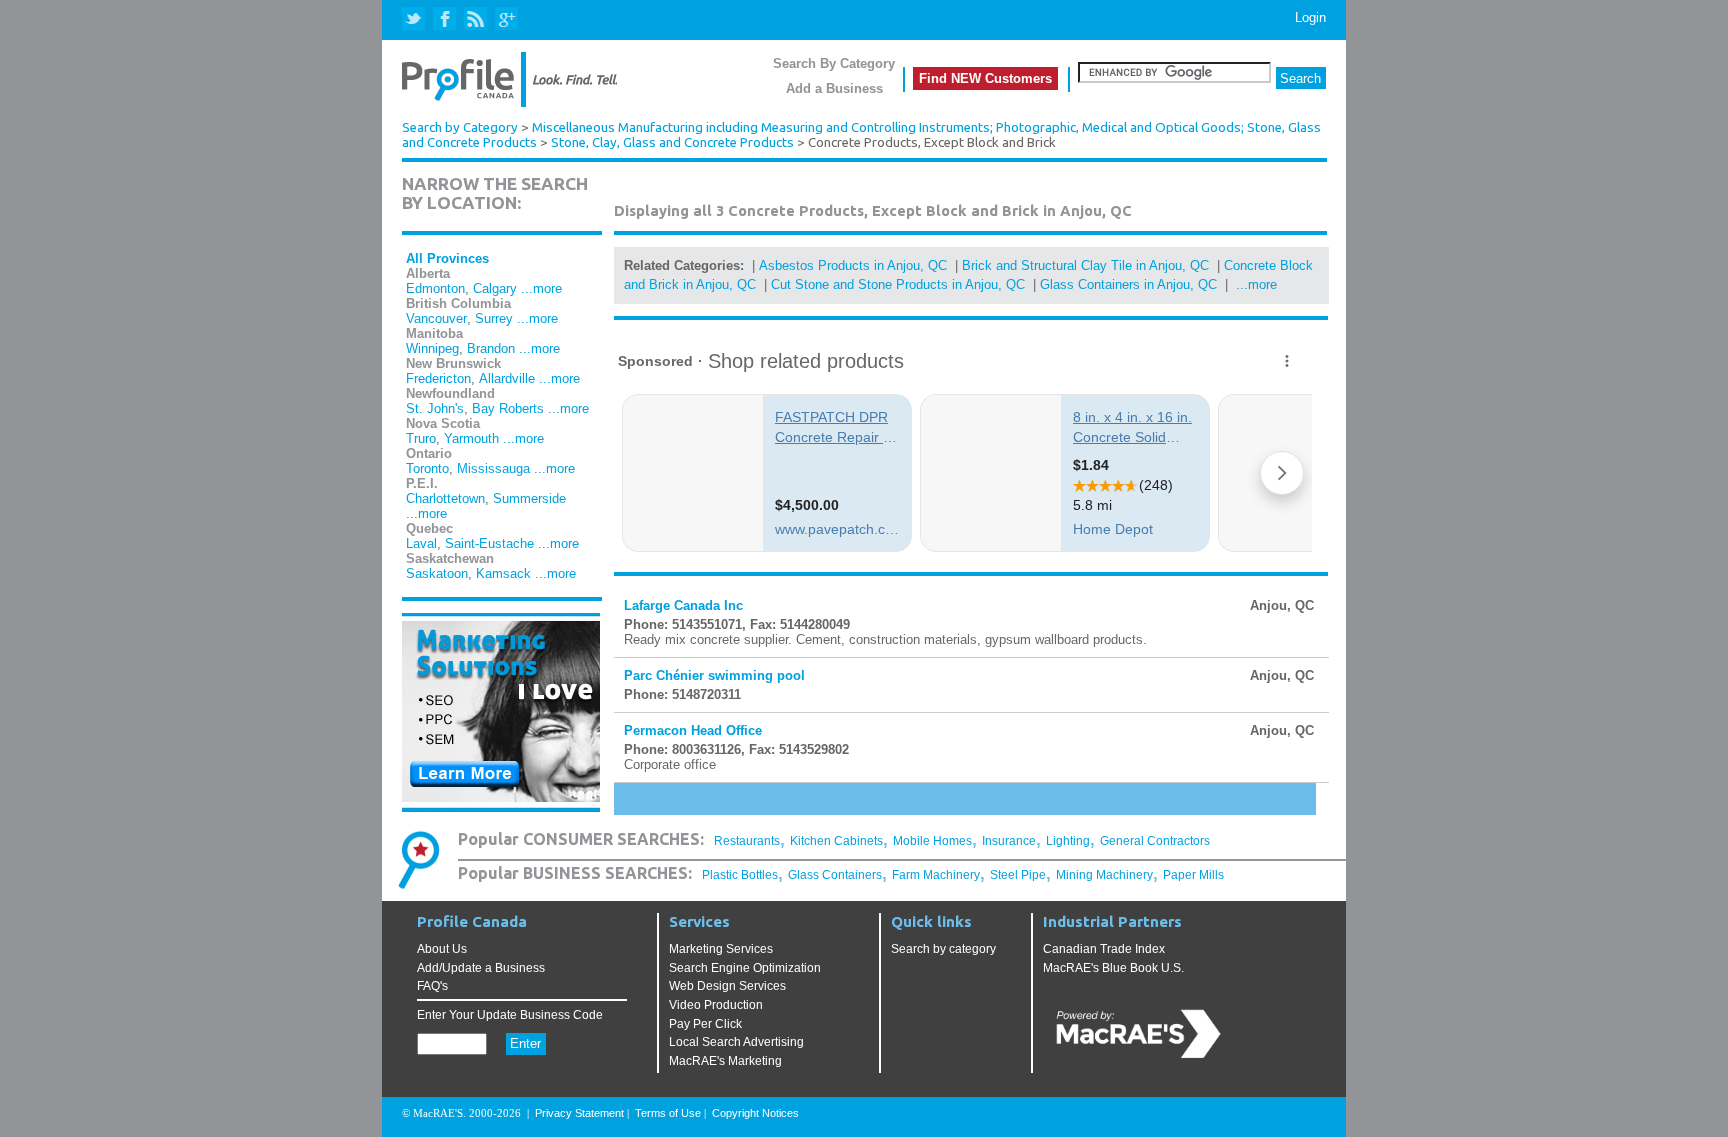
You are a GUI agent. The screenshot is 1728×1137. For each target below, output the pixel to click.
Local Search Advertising (736, 1042)
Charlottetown (445, 498)
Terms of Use (668, 1113)
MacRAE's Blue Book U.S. (1113, 968)
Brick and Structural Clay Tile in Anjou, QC (1085, 265)
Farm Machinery (936, 875)
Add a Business (834, 88)
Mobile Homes (932, 841)
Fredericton (438, 378)
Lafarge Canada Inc (683, 605)
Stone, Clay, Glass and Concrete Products (672, 142)
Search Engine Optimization (745, 968)
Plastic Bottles (740, 875)
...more (541, 288)
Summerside (529, 498)
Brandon (491, 348)
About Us (442, 949)
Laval (421, 543)
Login (1310, 17)
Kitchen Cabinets (836, 841)
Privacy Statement (579, 1113)
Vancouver (436, 318)
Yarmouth (471, 438)
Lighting (1068, 841)
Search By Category (834, 63)
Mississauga (493, 468)
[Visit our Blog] (475, 19)
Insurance (1009, 841)
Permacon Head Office (693, 730)
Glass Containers (835, 875)
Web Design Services (727, 986)
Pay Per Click (705, 1024)
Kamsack (503, 573)
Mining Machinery (1104, 875)
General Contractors (1155, 841)
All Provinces (447, 258)
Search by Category (460, 127)
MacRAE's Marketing (725, 1061)
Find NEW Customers (985, 78)
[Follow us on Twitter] (415, 19)
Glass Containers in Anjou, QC (1128, 284)
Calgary (495, 288)
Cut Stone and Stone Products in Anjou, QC (898, 284)
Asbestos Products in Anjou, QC (853, 265)
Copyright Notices (755, 1113)
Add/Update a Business (481, 968)
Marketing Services (721, 949)
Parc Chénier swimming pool (714, 675)
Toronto (427, 468)
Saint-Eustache (489, 543)
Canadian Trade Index (1104, 949)
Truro (421, 438)
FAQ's (432, 986)
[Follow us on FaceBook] (445, 19)
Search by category (943, 949)
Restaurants (747, 841)
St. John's (435, 408)
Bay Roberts (508, 408)
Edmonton (435, 288)
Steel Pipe (1018, 875)
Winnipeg (432, 348)
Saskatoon (437, 573)
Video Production (716, 1005)
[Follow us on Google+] (505, 19)
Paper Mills (1193, 875)
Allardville (507, 378)
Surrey (494, 318)
